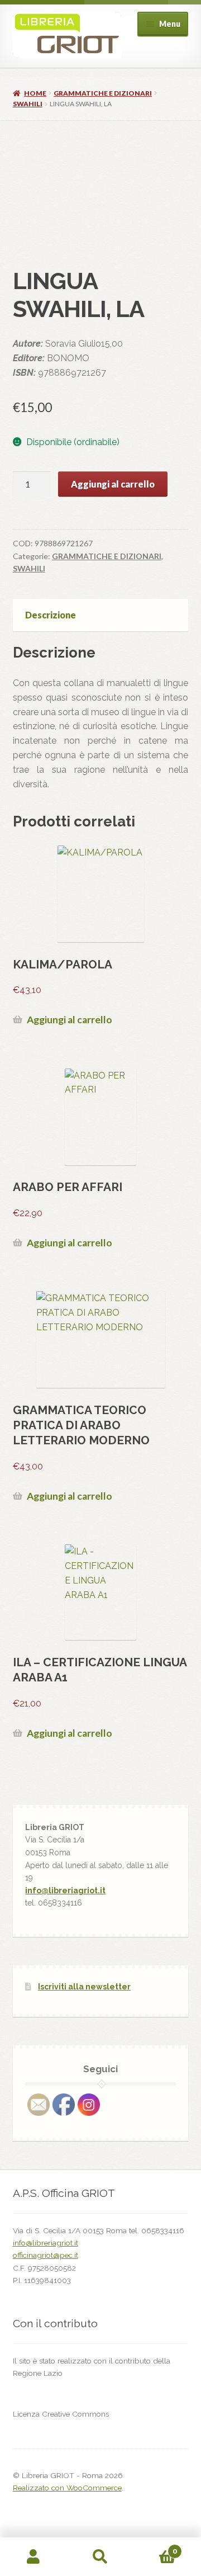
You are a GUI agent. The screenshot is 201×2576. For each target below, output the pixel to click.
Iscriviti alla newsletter (84, 1987)
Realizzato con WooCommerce (67, 2488)
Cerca (100, 2557)
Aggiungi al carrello (113, 484)
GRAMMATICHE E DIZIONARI (103, 93)
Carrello (155, 2547)
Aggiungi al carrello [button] (70, 1020)
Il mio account (33, 2557)
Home (35, 93)
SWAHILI (28, 104)
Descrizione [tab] (51, 615)
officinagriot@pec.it (46, 2255)
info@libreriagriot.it (65, 1890)
